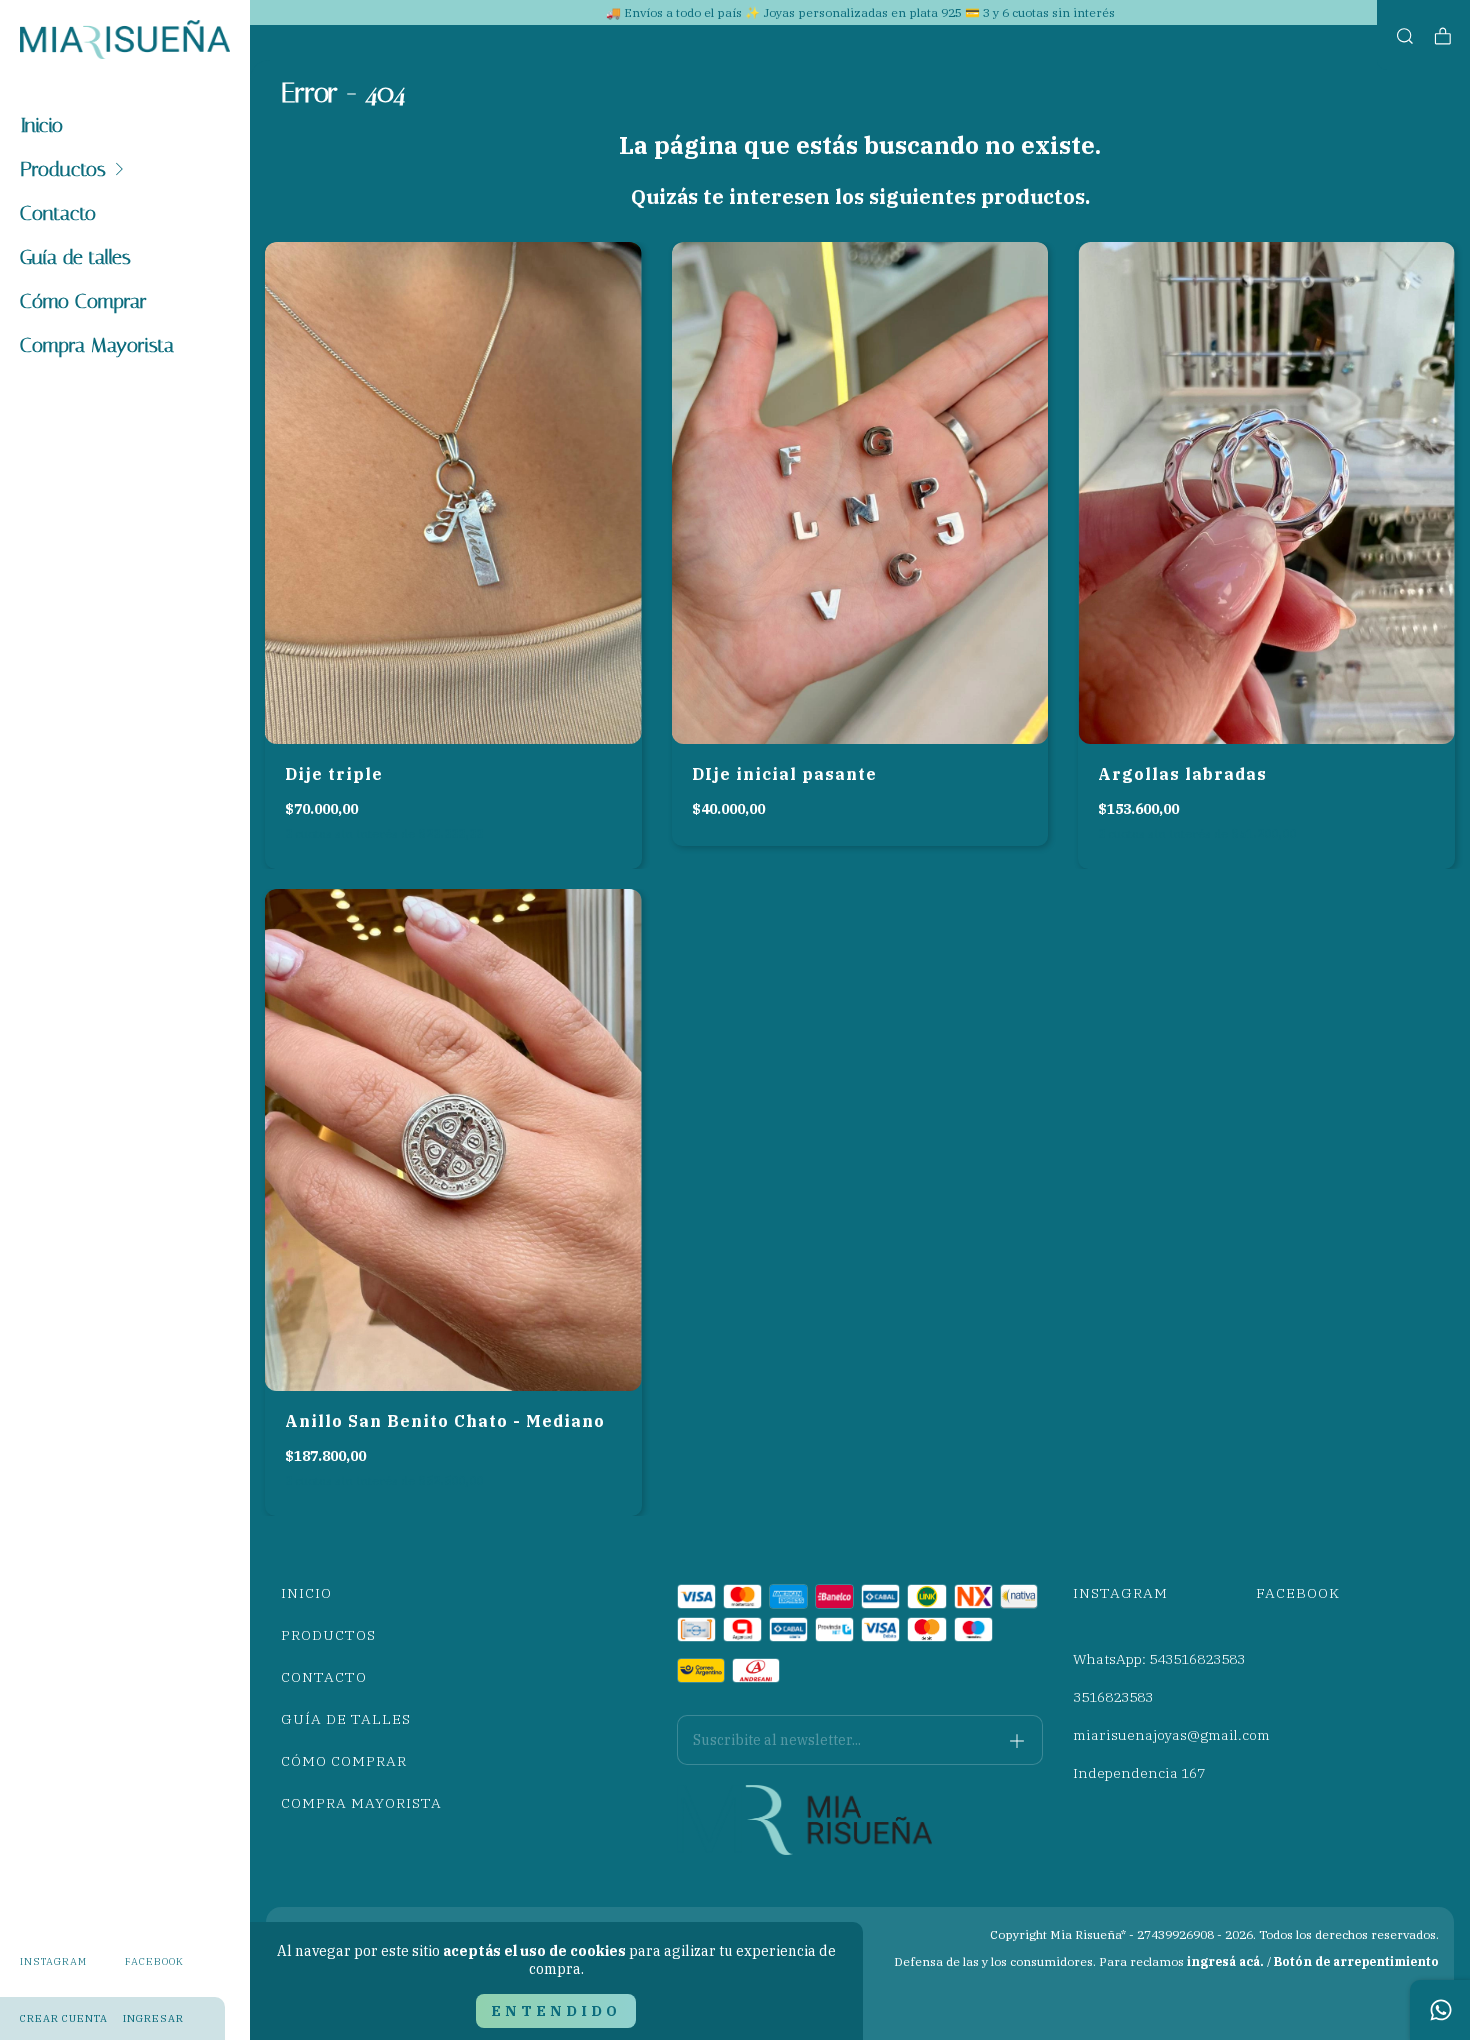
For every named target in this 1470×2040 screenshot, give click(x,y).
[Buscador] (1405, 36)
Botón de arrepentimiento (1356, 1961)
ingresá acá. (1225, 1961)
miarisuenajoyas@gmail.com (1171, 1735)
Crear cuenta (64, 2018)
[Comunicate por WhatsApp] (1440, 2010)
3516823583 (1113, 1697)
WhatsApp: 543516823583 (1159, 1659)
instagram (53, 1961)
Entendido (556, 2011)
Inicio (41, 125)
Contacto (58, 213)
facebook (154, 1961)
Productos (63, 169)
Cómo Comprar (83, 301)
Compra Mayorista (97, 345)
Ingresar (153, 2018)
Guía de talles (75, 257)
